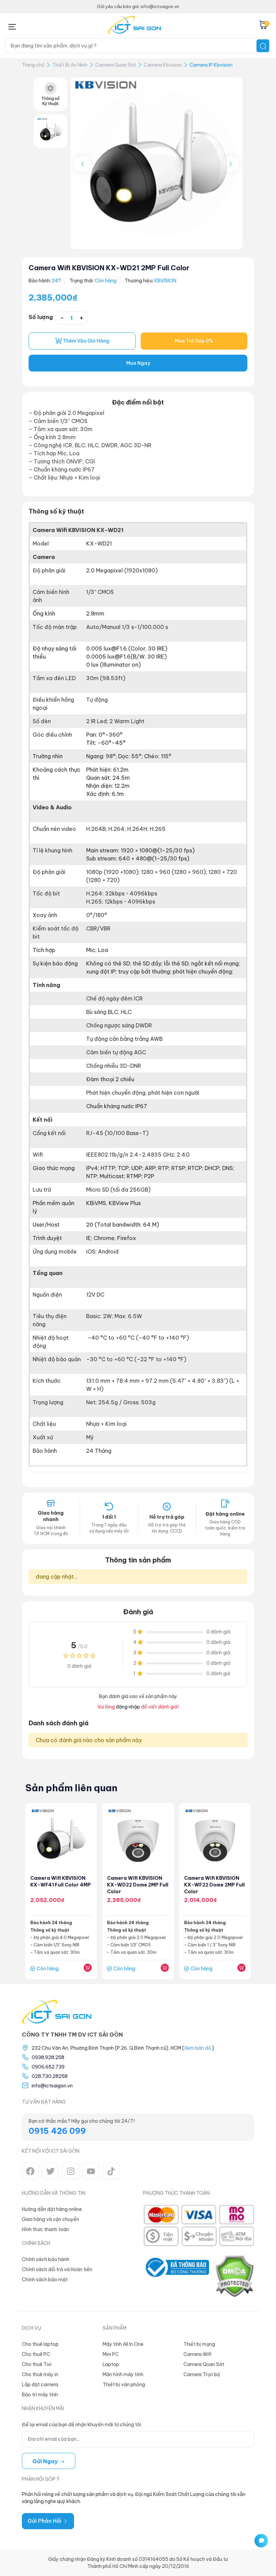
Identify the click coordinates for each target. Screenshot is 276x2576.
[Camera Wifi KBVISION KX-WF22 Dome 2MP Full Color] (215, 1839)
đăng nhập (128, 1707)
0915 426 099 (57, 2131)
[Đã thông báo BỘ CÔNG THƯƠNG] (176, 2276)
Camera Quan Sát (116, 65)
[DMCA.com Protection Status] (234, 2276)
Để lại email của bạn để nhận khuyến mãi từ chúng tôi (81, 2425)
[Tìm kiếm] (263, 46)
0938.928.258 (48, 2057)
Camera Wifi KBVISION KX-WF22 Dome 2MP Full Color (214, 1885)
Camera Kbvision (163, 65)
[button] (231, 164)
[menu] (12, 25)
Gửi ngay (46, 2461)
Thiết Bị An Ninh (70, 65)
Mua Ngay (138, 363)
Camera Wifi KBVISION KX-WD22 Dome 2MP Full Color (138, 1885)
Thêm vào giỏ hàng (86, 341)
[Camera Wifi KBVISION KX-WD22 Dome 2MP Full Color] (138, 1839)
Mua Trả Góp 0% (194, 341)
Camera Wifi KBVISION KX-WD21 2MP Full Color (109, 268)
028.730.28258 (50, 2076)
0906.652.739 (48, 2067)
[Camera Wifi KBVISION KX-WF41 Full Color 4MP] (61, 1839)
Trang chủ (33, 65)
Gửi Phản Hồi (45, 2521)
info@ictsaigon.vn (52, 2086)
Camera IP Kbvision (211, 65)
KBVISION (165, 281)
